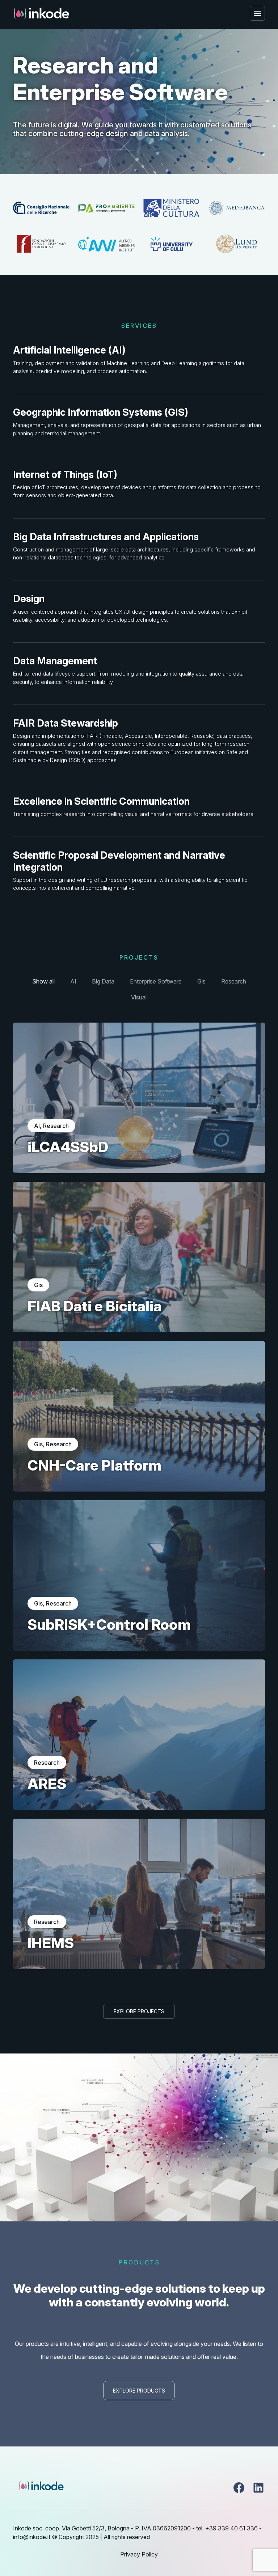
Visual (139, 997)
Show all (43, 981)
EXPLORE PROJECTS (139, 2011)
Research (234, 981)
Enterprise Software (156, 981)
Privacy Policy (139, 2554)
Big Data (103, 981)
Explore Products (139, 2391)
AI (73, 981)
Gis (201, 981)
